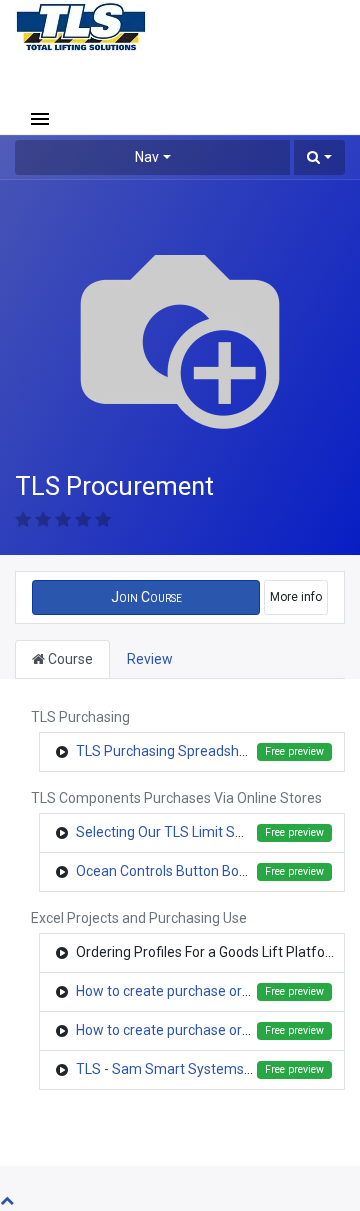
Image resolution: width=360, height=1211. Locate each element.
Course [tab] (69, 659)
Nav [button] (147, 157)
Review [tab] (150, 659)
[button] (319, 157)
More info (296, 597)
